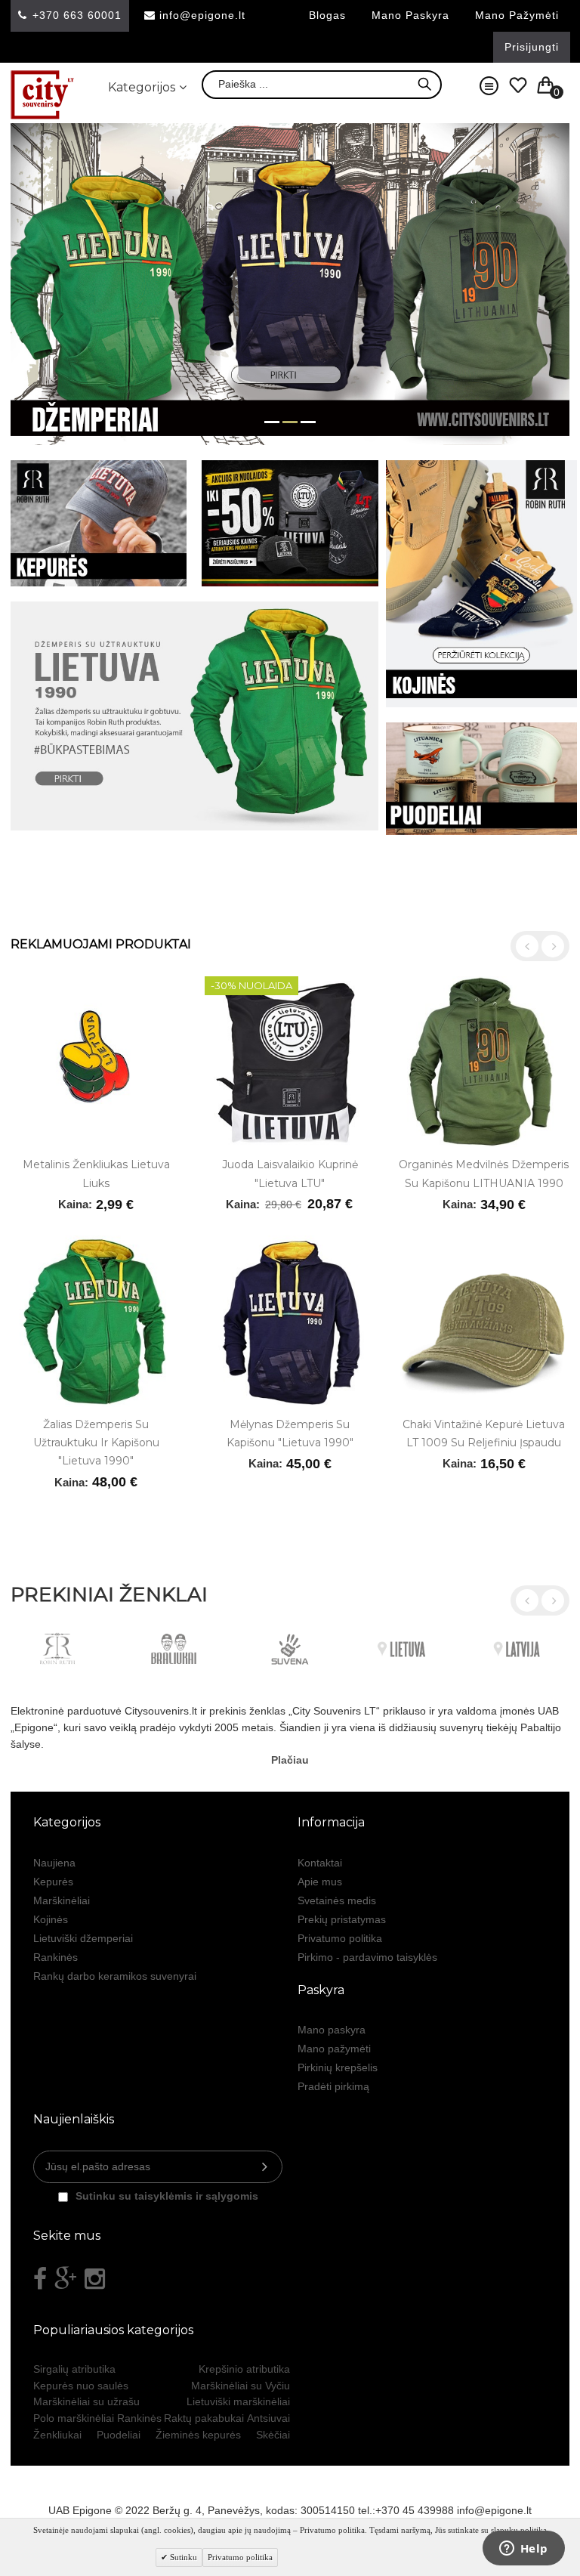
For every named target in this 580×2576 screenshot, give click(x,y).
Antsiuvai (268, 2418)
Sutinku (182, 2557)
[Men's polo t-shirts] (290, 891)
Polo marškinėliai (74, 2418)
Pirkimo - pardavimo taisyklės (367, 1957)
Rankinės (56, 1957)
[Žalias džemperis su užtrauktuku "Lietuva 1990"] (194, 716)
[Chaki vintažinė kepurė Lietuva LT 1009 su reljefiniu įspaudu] (484, 1321)
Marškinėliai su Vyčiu (241, 2386)
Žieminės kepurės (198, 2435)
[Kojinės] (481, 584)
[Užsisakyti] (265, 2167)
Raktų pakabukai (204, 2418)
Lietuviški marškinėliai (238, 2401)
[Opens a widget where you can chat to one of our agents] (523, 2550)
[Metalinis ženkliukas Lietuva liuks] (96, 1062)
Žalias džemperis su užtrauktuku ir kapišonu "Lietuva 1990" (96, 1443)
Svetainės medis (337, 1900)
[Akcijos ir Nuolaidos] (290, 523)
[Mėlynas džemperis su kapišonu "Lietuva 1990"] (290, 1321)
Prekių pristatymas (342, 1919)
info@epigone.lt (202, 15)
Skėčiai (273, 2435)
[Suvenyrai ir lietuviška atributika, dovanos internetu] (43, 95)
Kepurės (53, 1882)
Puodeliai (119, 2435)
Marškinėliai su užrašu (86, 2401)
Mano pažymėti (517, 15)
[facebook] (40, 2279)
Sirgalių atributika (74, 2369)
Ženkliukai (57, 2435)
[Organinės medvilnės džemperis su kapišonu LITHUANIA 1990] (484, 1062)
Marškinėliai (62, 1900)
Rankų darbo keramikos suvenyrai (115, 1976)
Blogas (327, 15)
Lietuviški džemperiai (83, 1938)
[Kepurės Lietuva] (99, 523)
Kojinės (51, 1919)
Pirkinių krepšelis (338, 2067)
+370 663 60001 (77, 15)
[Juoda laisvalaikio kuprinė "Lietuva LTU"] (290, 1062)
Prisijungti (532, 47)
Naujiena (54, 1863)
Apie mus (320, 1882)
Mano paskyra (410, 15)
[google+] (66, 2279)
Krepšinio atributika (244, 2369)
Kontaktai (320, 1863)
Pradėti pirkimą (333, 2086)
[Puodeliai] (481, 779)
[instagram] (95, 2279)
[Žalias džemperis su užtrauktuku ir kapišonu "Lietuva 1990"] (96, 1321)
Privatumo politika (340, 1938)
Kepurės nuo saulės (81, 2386)
